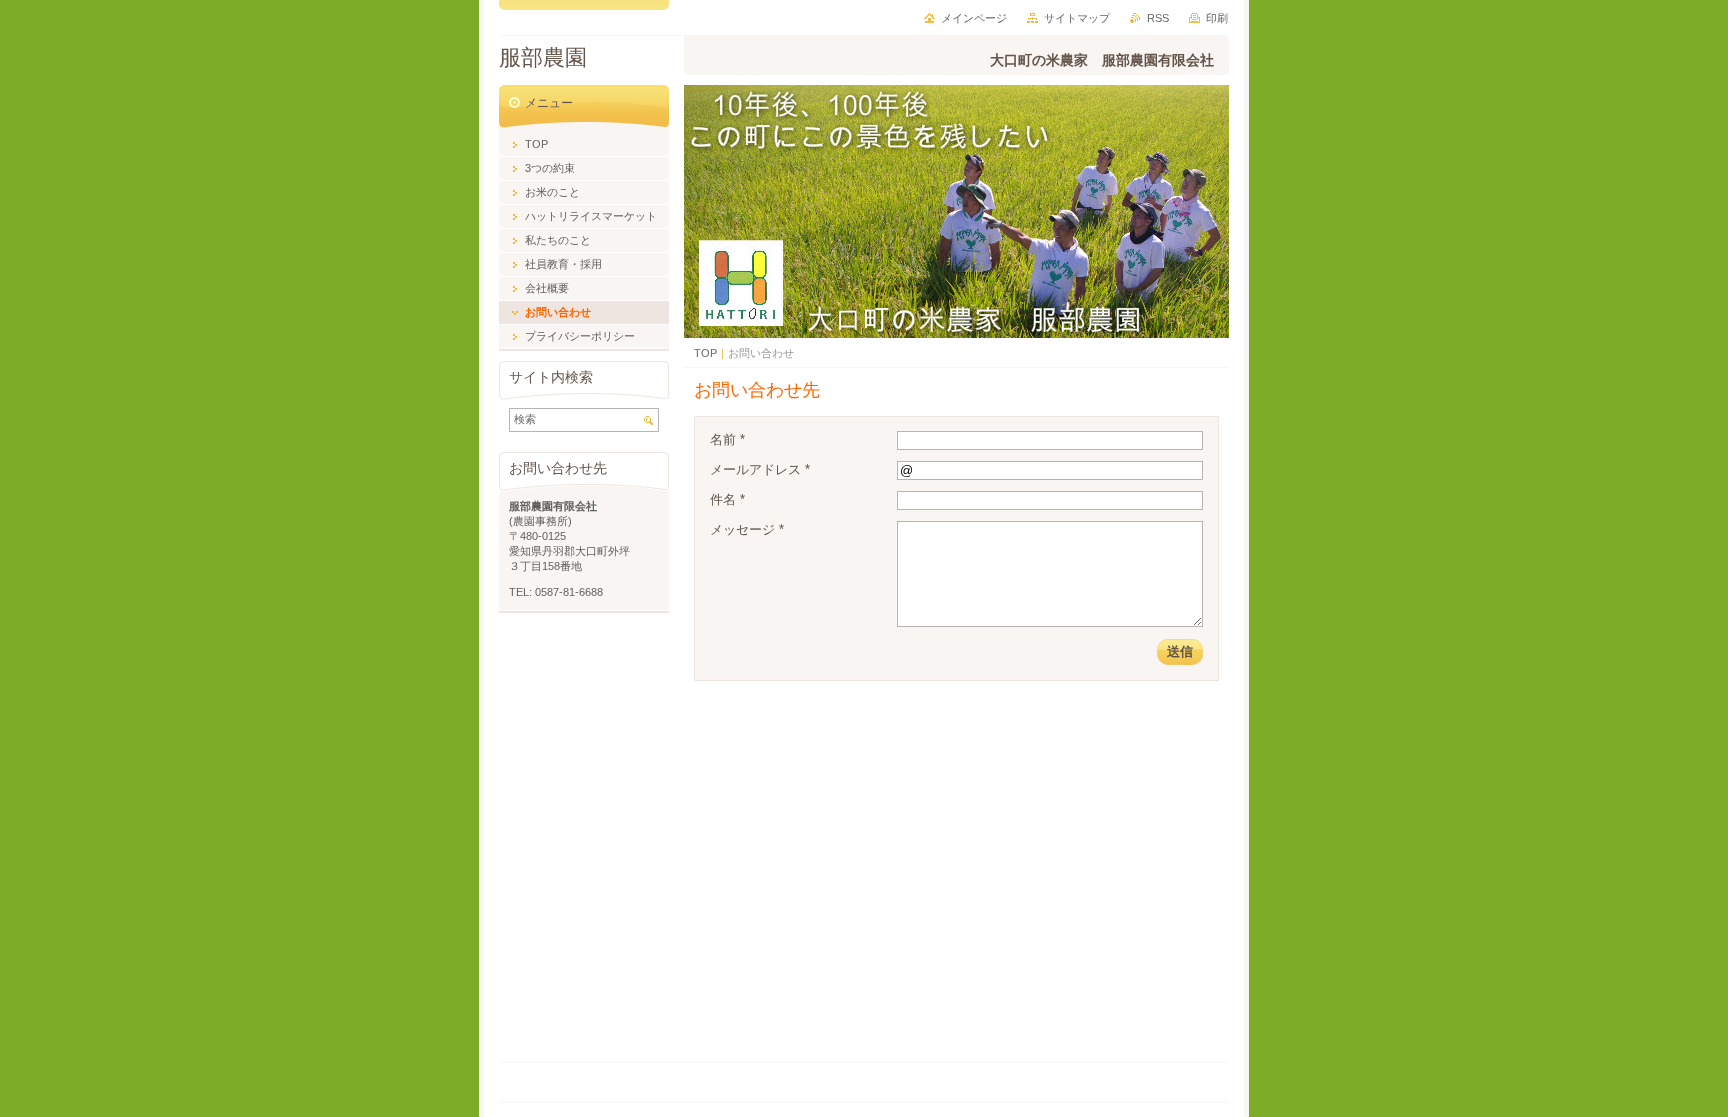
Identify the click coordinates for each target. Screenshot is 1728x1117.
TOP (705, 353)
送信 (1180, 651)
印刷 (1217, 18)
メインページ (974, 18)
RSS (1158, 18)
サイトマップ (1077, 18)
